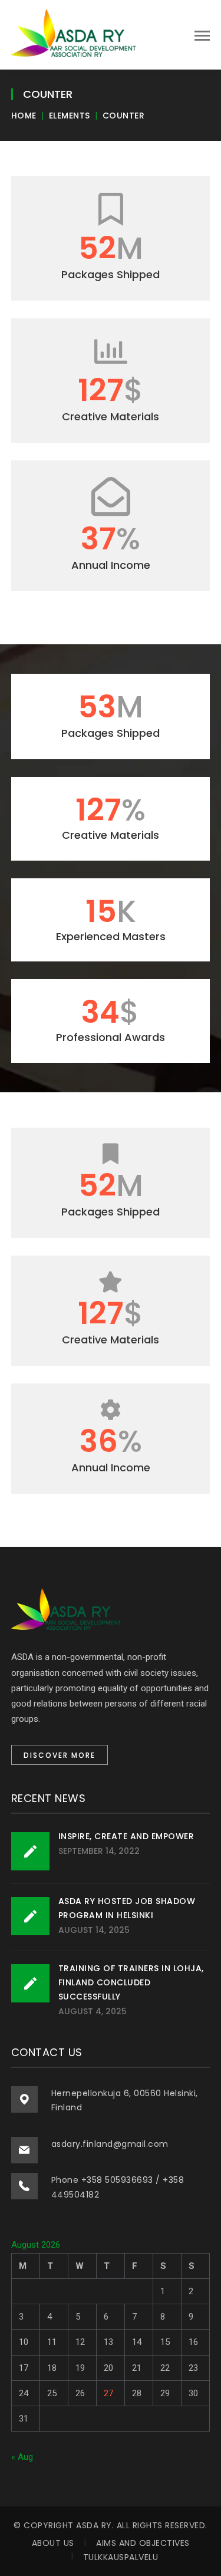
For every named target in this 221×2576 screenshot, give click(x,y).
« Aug (22, 2457)
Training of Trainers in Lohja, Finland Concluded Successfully (131, 1982)
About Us (53, 2543)
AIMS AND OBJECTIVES (143, 2543)
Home (24, 116)
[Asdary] (76, 34)
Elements (70, 116)
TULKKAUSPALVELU (121, 2557)
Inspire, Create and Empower (126, 1836)
